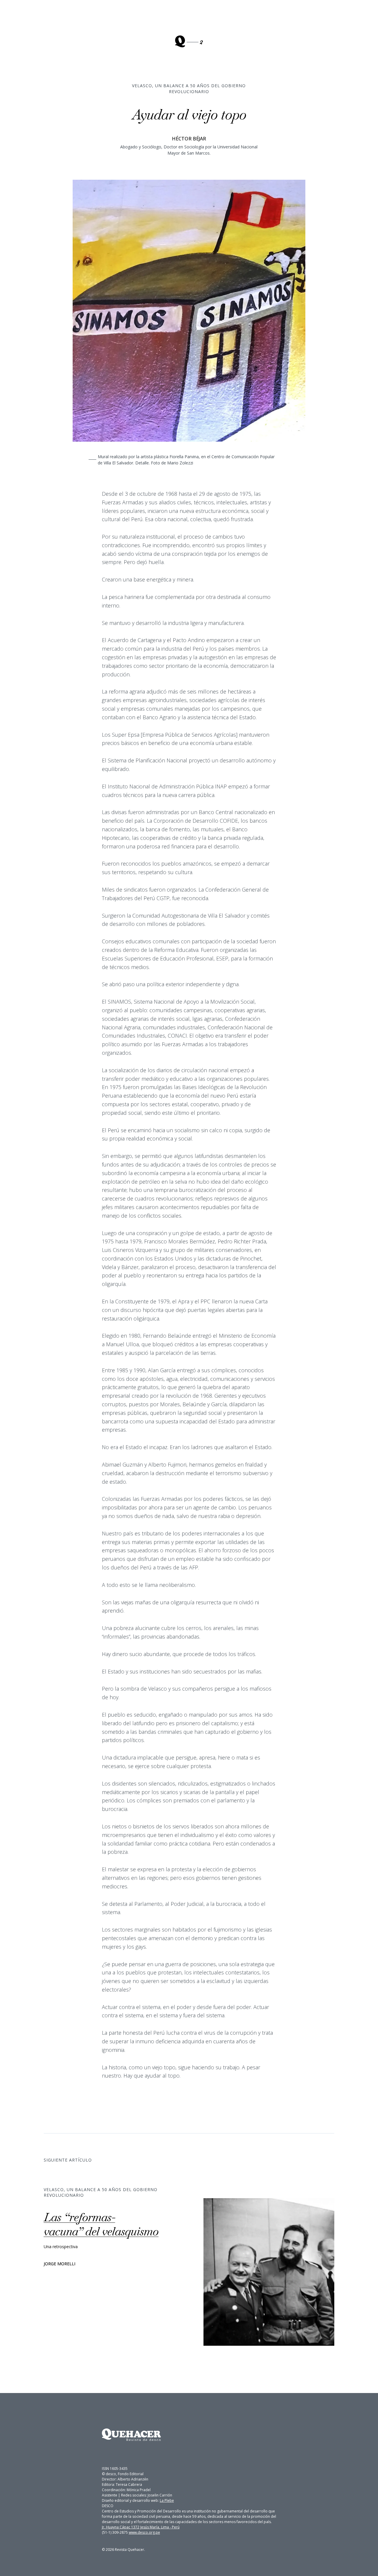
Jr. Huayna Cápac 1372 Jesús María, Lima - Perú (141, 2527)
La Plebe (167, 2500)
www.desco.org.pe (144, 2532)
